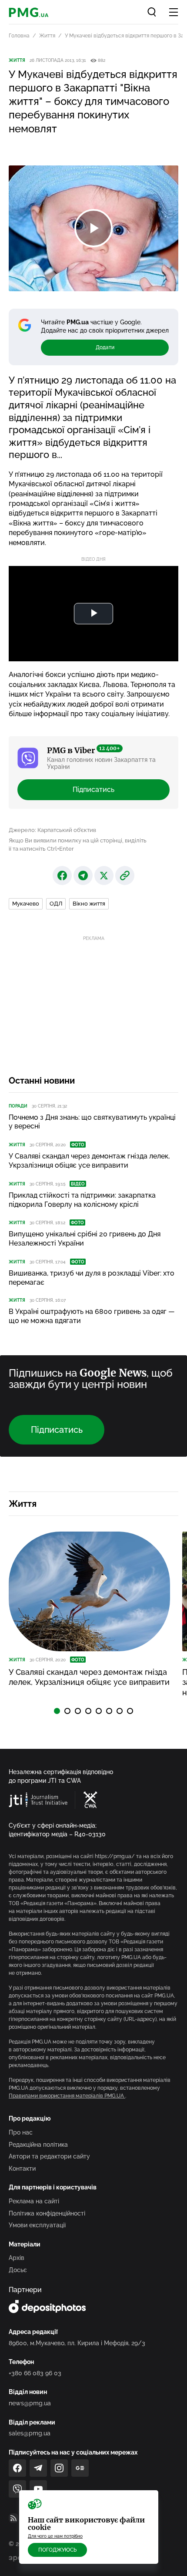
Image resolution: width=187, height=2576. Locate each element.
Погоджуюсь (57, 2550)
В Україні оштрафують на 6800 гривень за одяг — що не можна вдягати (92, 1316)
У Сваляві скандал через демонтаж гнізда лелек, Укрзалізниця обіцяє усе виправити (89, 1161)
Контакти (22, 2169)
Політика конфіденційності (47, 2213)
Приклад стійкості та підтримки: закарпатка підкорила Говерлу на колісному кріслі (82, 1200)
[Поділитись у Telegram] (83, 876)
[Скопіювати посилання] (125, 876)
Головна (19, 36)
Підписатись (93, 790)
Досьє (18, 2270)
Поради (18, 1106)
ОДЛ (56, 904)
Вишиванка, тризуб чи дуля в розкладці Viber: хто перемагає (92, 1278)
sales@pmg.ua (30, 2433)
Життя (47, 36)
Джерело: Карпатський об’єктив (52, 830)
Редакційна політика (38, 2145)
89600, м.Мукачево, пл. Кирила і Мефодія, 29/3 (77, 2343)
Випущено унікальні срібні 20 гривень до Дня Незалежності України (85, 1239)
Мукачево (26, 904)
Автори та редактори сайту (49, 2156)
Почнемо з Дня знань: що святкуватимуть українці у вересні (92, 1122)
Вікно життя (89, 904)
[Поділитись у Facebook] (62, 876)
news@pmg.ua (30, 2403)
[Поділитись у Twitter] (104, 876)
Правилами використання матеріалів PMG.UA (67, 2096)
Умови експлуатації (37, 2225)
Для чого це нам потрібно (55, 2536)
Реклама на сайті (34, 2201)
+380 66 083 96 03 (35, 2373)
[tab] (57, 1711)
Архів (17, 2258)
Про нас (21, 2132)
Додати (105, 347)
